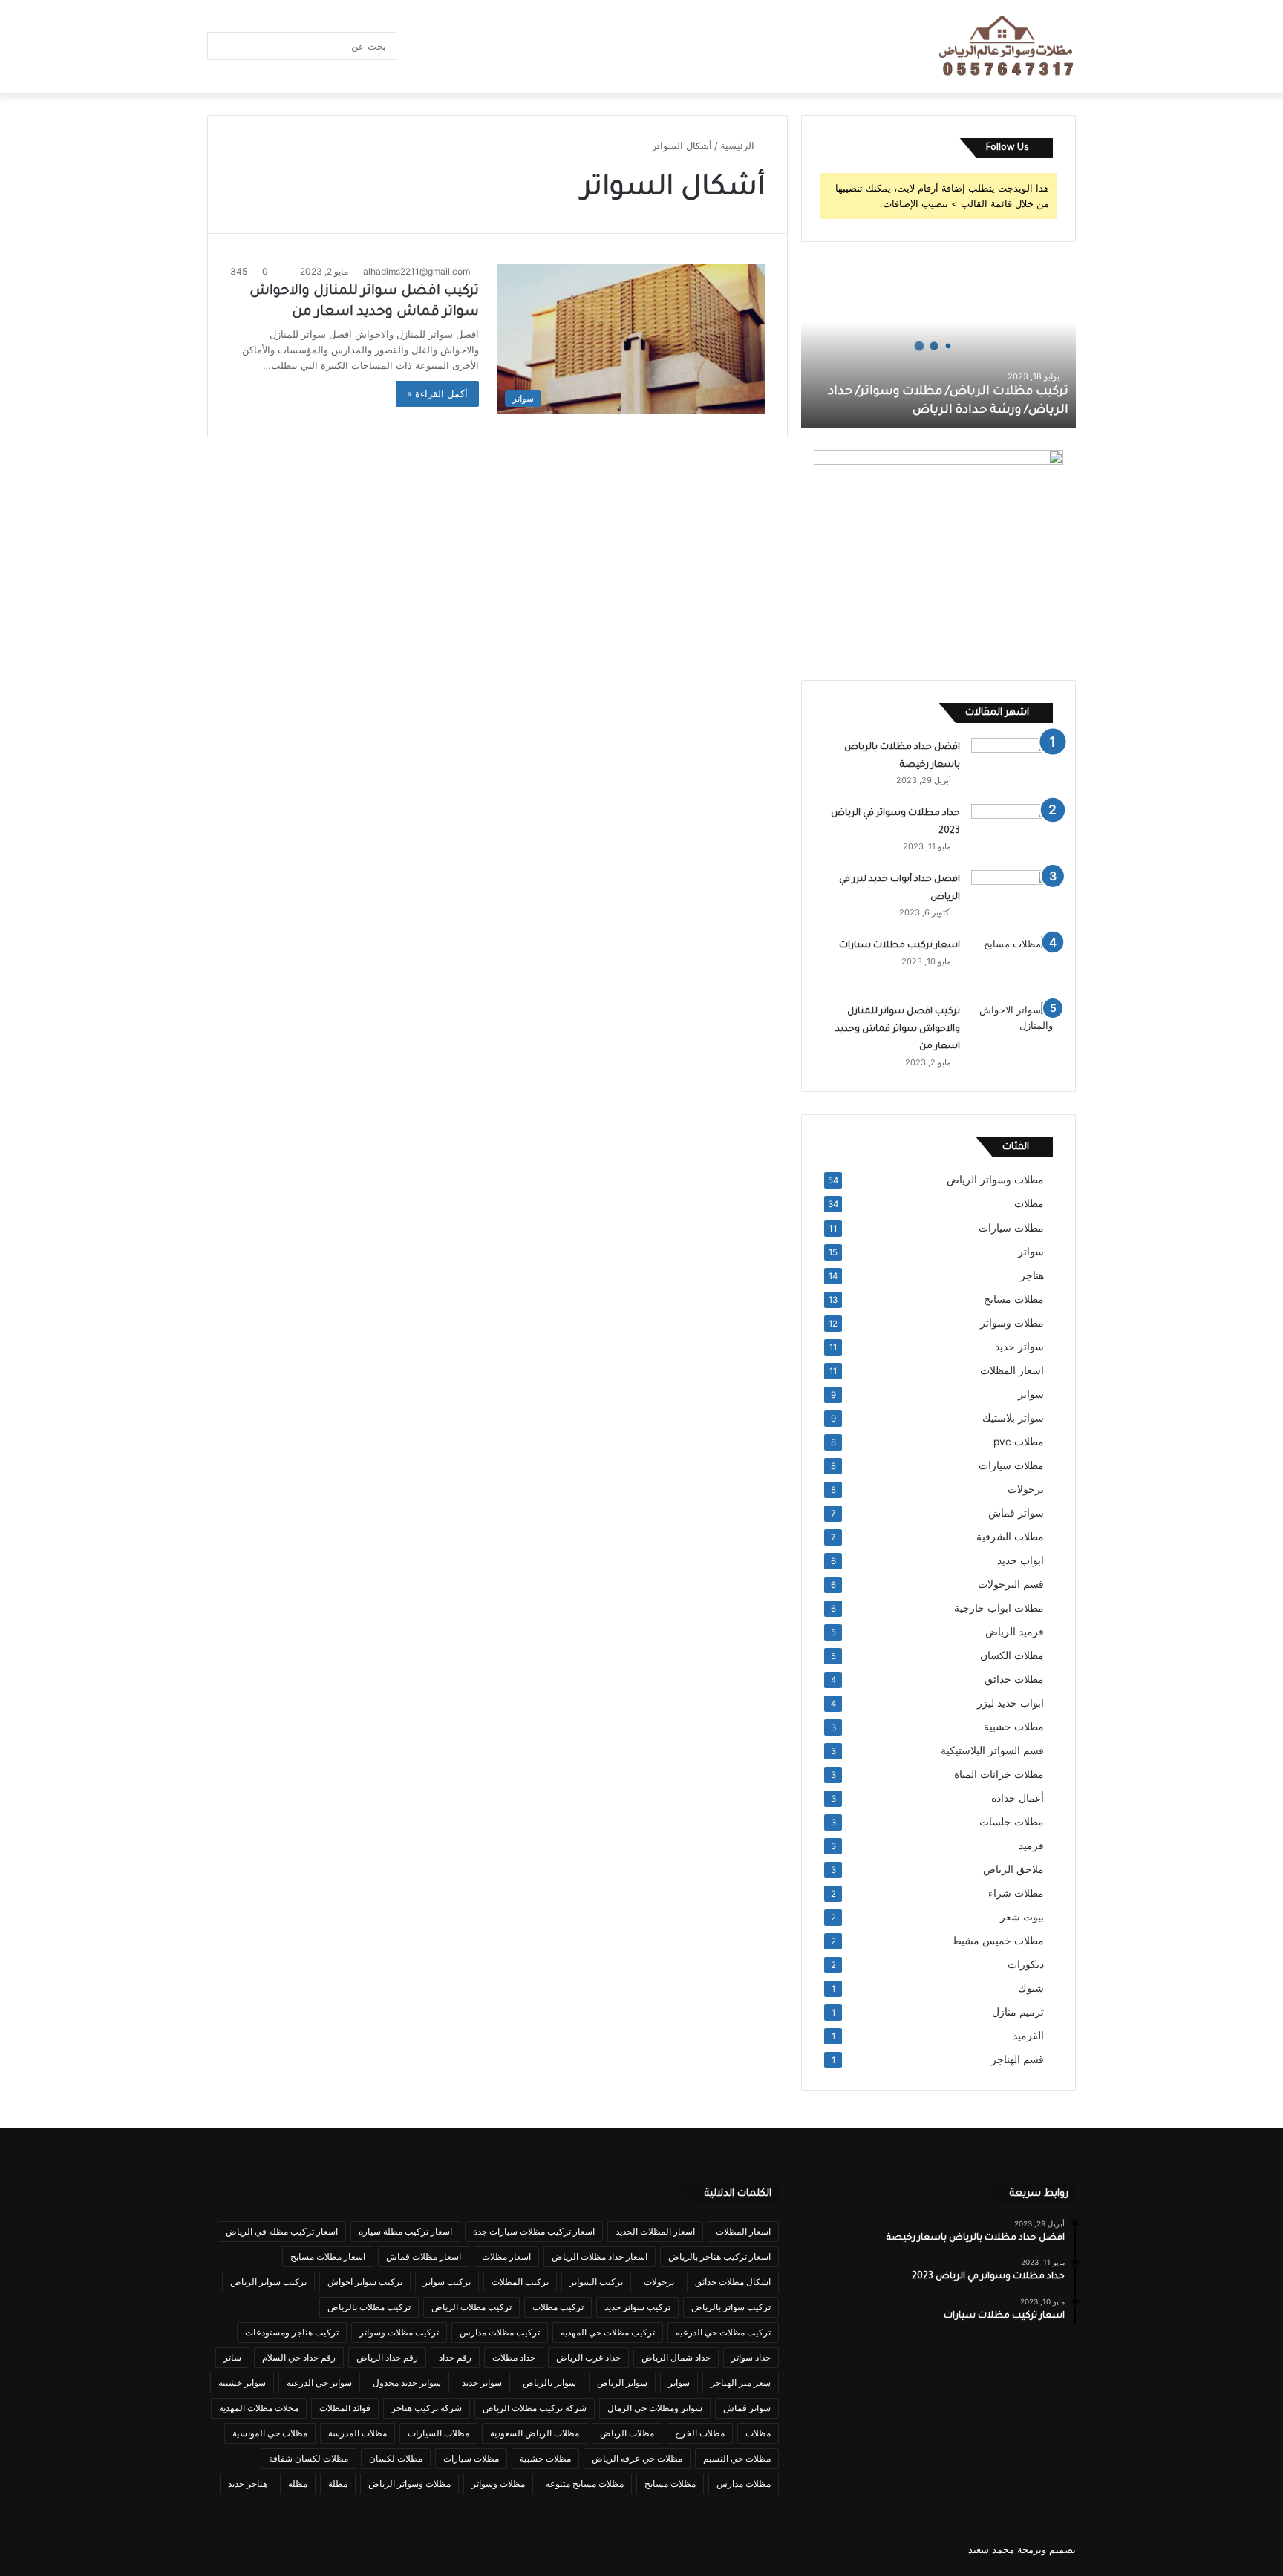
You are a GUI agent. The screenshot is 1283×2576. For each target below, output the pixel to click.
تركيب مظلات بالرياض (369, 2307)
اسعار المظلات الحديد (655, 2231)
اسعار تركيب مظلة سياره (405, 2231)
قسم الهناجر (1018, 2059)
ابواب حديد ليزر (1011, 1703)
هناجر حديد (248, 2484)
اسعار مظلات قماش (424, 2256)
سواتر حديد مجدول (407, 2383)
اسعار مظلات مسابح (328, 2256)
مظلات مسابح (1014, 1299)
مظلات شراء (1016, 1893)
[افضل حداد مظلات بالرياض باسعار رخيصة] (1012, 766)
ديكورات (1026, 1964)
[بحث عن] (222, 46)
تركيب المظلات (520, 2282)
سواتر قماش (1016, 1513)
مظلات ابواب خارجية (999, 1608)
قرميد (1031, 1846)
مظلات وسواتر (1012, 1323)
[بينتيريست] (526, 46)
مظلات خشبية (1014, 1727)
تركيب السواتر (596, 2282)
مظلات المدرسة (358, 2433)
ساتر (232, 2357)
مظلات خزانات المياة (999, 1774)
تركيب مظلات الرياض (471, 2307)
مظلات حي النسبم (737, 2458)
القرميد (1028, 2036)
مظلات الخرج (700, 2433)
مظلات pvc (1019, 1442)
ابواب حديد (1021, 1560)
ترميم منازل (1018, 2012)
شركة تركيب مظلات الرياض (535, 2408)
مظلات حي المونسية (270, 2433)
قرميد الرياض (1015, 1632)
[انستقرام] (437, 46)
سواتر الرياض (622, 2383)
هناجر (1032, 1275)
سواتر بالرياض (549, 2383)
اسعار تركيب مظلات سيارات (900, 946)
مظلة (338, 2484)
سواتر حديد (1019, 1347)
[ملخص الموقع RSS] (415, 46)
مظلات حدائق (1014, 1679)
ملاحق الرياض (1013, 1869)
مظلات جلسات (1012, 1822)
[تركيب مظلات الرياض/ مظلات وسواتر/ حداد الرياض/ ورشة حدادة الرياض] (938, 346)
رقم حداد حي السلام (299, 2357)
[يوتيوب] (482, 46)
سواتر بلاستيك (1013, 1418)
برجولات (1026, 1489)
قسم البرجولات (1011, 1584)
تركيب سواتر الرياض (268, 2282)
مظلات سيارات (1011, 1227)
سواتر (1031, 1252)
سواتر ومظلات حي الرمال (655, 2408)
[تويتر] (549, 46)
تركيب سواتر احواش (365, 2282)
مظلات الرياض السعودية (535, 2433)
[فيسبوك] (571, 46)
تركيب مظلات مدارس (500, 2332)
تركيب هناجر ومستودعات (292, 2332)
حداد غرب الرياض (588, 2357)
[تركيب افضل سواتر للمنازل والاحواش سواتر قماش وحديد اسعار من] (1012, 1030)
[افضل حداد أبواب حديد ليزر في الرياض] (1012, 898)
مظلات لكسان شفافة (308, 2458)
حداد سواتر (751, 2357)
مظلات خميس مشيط (998, 1941)
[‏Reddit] (460, 46)
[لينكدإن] (504, 46)
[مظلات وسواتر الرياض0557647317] (1007, 47)
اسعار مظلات (506, 2256)
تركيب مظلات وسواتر (399, 2332)
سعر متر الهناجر (741, 2383)
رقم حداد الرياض (387, 2357)
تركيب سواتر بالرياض (731, 2307)
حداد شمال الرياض (676, 2357)
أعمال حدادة (1018, 1798)
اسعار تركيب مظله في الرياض (282, 2231)
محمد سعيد (991, 2549)
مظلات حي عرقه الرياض (637, 2458)
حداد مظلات (514, 2357)
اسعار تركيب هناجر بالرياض (719, 2256)
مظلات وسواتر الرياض (995, 1180)
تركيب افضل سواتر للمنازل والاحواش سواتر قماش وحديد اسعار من (898, 1029)
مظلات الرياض (627, 2433)
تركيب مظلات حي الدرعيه (723, 2332)
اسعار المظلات (1012, 1370)
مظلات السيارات (438, 2433)
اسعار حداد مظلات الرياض (600, 2256)
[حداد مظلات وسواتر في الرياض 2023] (1012, 832)
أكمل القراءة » (437, 393)
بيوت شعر (1022, 1917)
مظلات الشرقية (1010, 1537)
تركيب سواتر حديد (637, 2307)
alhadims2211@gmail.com (417, 271)
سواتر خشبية (242, 2383)
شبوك (1031, 1988)
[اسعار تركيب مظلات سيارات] (1012, 964)
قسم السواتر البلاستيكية (992, 1750)
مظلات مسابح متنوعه (585, 2484)
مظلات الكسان (1012, 1655)
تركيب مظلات (558, 2307)
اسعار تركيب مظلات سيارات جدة (534, 2231)
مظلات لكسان (396, 2458)
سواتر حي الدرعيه (319, 2383)
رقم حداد (455, 2357)
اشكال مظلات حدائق (733, 2282)
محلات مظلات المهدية (259, 2408)
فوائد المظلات (345, 2408)
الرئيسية (739, 146)
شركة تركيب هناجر (427, 2408)
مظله (298, 2484)
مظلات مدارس (744, 2484)
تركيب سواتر (447, 2282)
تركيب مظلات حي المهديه (608, 2332)
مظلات (1029, 1203)
